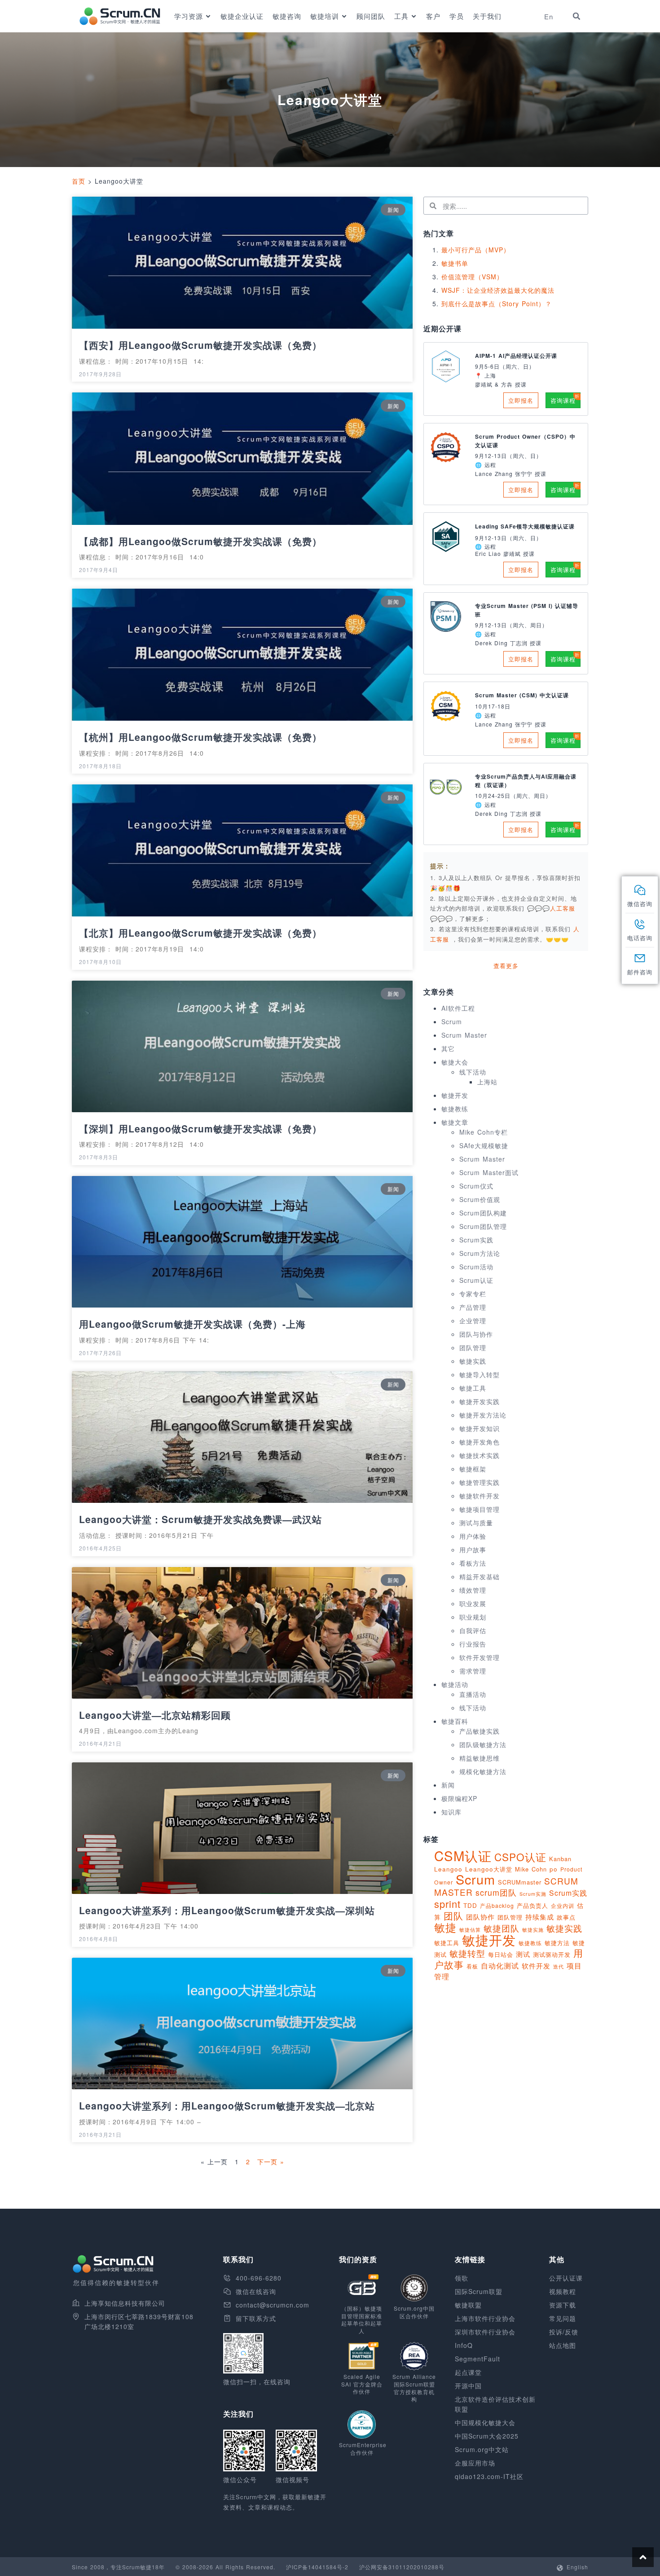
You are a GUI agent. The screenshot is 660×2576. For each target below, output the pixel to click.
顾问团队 (371, 16)
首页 (79, 181)
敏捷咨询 (287, 16)
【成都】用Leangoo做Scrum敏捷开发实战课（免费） (200, 541)
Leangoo (448, 1869)
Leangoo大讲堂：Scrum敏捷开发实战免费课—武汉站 (200, 1519)
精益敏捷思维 (480, 1758)
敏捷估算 (470, 1930)
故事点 (566, 1917)
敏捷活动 (455, 1684)
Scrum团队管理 (483, 1226)
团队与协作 (476, 1334)
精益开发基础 (480, 1576)
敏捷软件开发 (480, 1496)
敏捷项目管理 (480, 1509)
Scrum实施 (533, 1894)
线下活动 (473, 1072)
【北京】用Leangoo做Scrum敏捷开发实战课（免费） (200, 933)
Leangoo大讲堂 (489, 1869)
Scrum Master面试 (489, 1172)
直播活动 (473, 1694)
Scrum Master (464, 1035)
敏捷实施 (533, 1929)
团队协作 (480, 1917)
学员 (457, 16)
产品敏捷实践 (480, 1731)
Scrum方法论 (480, 1253)
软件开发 (536, 1965)
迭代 (559, 1966)
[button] (576, 16)
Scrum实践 (476, 1240)
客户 (433, 16)
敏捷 (445, 1927)
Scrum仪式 (476, 1186)
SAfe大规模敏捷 (484, 1145)
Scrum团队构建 (483, 1213)
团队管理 (473, 1347)
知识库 (451, 1812)
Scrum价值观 (480, 1199)
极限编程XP (459, 1798)
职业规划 (473, 1617)
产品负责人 (532, 1905)
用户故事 (473, 1550)
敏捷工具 (473, 1388)
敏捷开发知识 (480, 1428)
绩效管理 (473, 1590)
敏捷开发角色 (480, 1442)
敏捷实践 (473, 1361)
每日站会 (501, 1954)
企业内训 (563, 1905)
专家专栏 (473, 1294)
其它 (448, 1048)
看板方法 (473, 1563)
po (554, 1869)
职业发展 (473, 1603)
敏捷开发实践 (480, 1401)
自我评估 (473, 1630)
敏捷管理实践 (480, 1482)
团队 (453, 1915)
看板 (472, 1966)
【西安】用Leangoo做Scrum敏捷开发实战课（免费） (200, 345)
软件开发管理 (480, 1657)
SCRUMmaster (520, 1882)
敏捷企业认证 (242, 16)
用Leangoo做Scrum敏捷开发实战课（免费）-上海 (192, 1324)
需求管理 (473, 1671)
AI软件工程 (458, 1008)
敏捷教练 (455, 1109)
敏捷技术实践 (480, 1455)
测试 (523, 1954)
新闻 (448, 1785)
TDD (470, 1905)
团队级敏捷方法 (483, 1744)
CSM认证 (463, 1855)
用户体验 (473, 1536)
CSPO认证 (520, 1857)
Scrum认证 (476, 1280)
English (577, 2567)
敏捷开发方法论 (483, 1415)
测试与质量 (476, 1523)
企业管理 (473, 1321)
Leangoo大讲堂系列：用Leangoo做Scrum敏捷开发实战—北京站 (227, 2105)
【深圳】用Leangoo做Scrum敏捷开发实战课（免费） (200, 1128)
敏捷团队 (502, 1928)
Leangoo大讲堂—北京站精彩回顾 (155, 1715)
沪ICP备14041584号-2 (317, 2567)
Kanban (560, 1859)
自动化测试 (500, 1965)
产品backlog (497, 1905)
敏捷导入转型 (480, 1374)
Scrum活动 (476, 1267)
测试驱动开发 (552, 1954)
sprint (447, 1904)
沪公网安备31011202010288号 (402, 2567)
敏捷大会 (455, 1062)
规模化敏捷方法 (483, 1771)
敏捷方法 (557, 1943)
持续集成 (540, 1917)
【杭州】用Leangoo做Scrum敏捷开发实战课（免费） (200, 737)
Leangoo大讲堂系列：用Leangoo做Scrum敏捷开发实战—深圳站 (227, 1910)
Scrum (452, 1022)
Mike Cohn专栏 (484, 1132)
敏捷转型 (467, 1953)
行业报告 (473, 1644)
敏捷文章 (455, 1122)
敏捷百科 (455, 1721)
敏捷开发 (455, 1095)
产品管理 (473, 1307)
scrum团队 (496, 1892)
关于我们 (487, 16)
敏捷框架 (473, 1469)
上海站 (487, 1082)
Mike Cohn (531, 1869)
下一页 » (271, 2162)
